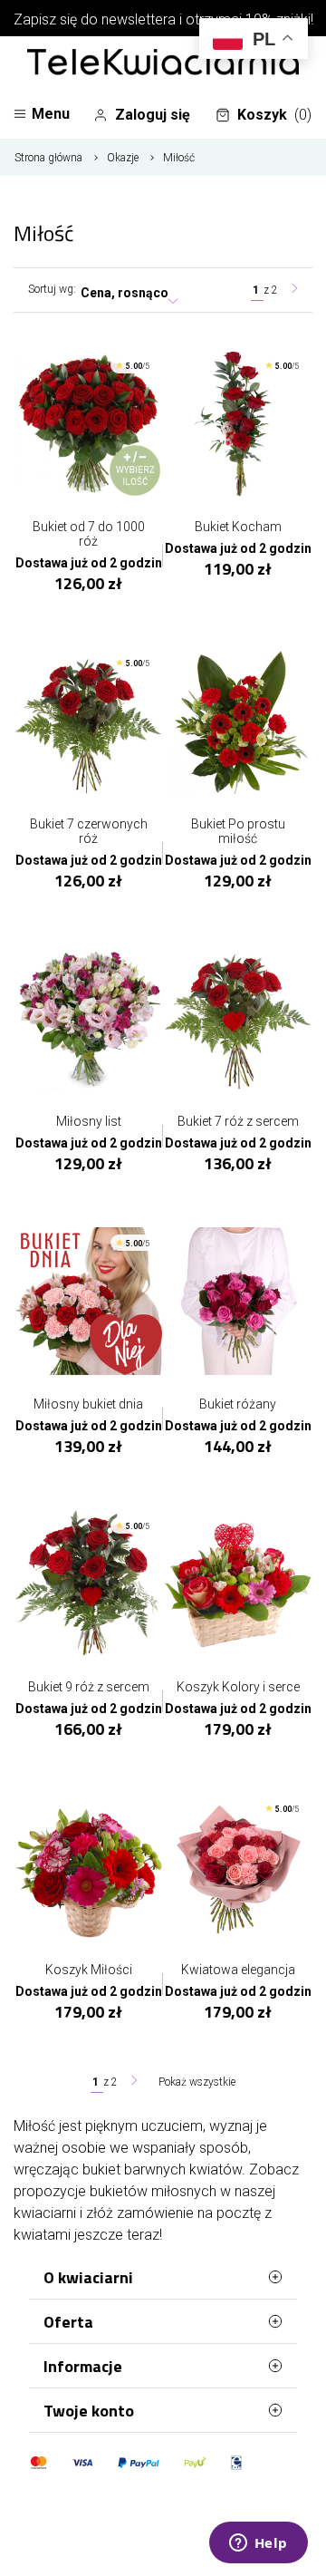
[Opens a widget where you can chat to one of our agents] (258, 2544)
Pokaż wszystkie (197, 2082)
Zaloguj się (153, 115)
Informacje (83, 2366)
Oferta (68, 2322)
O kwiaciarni (88, 2277)
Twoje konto (89, 2411)
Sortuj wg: (52, 289)
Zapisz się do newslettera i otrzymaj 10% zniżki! (163, 19)
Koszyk (274, 115)
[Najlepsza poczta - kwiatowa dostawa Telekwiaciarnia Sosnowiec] (163, 63)
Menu (51, 114)
